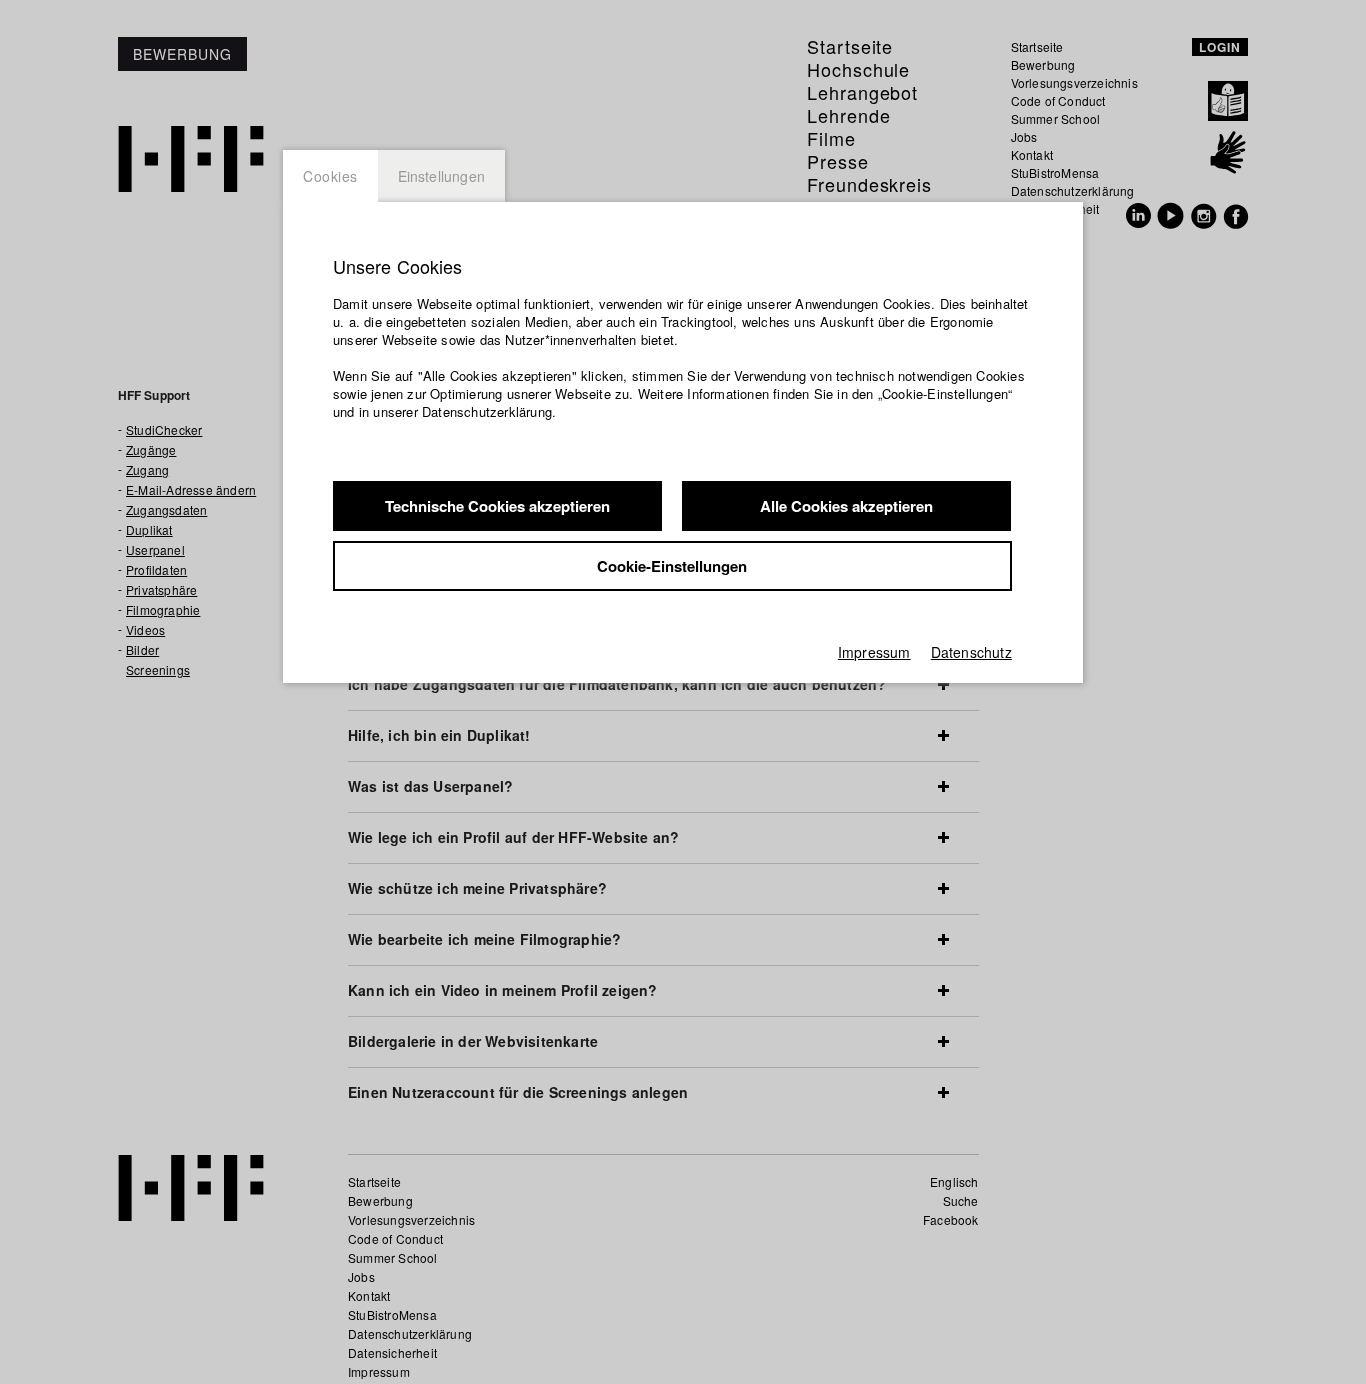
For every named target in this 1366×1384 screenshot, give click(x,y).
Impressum (874, 652)
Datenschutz (971, 652)
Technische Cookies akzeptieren (497, 506)
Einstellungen (442, 176)
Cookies (330, 176)
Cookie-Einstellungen (672, 566)
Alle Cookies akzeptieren (846, 506)
